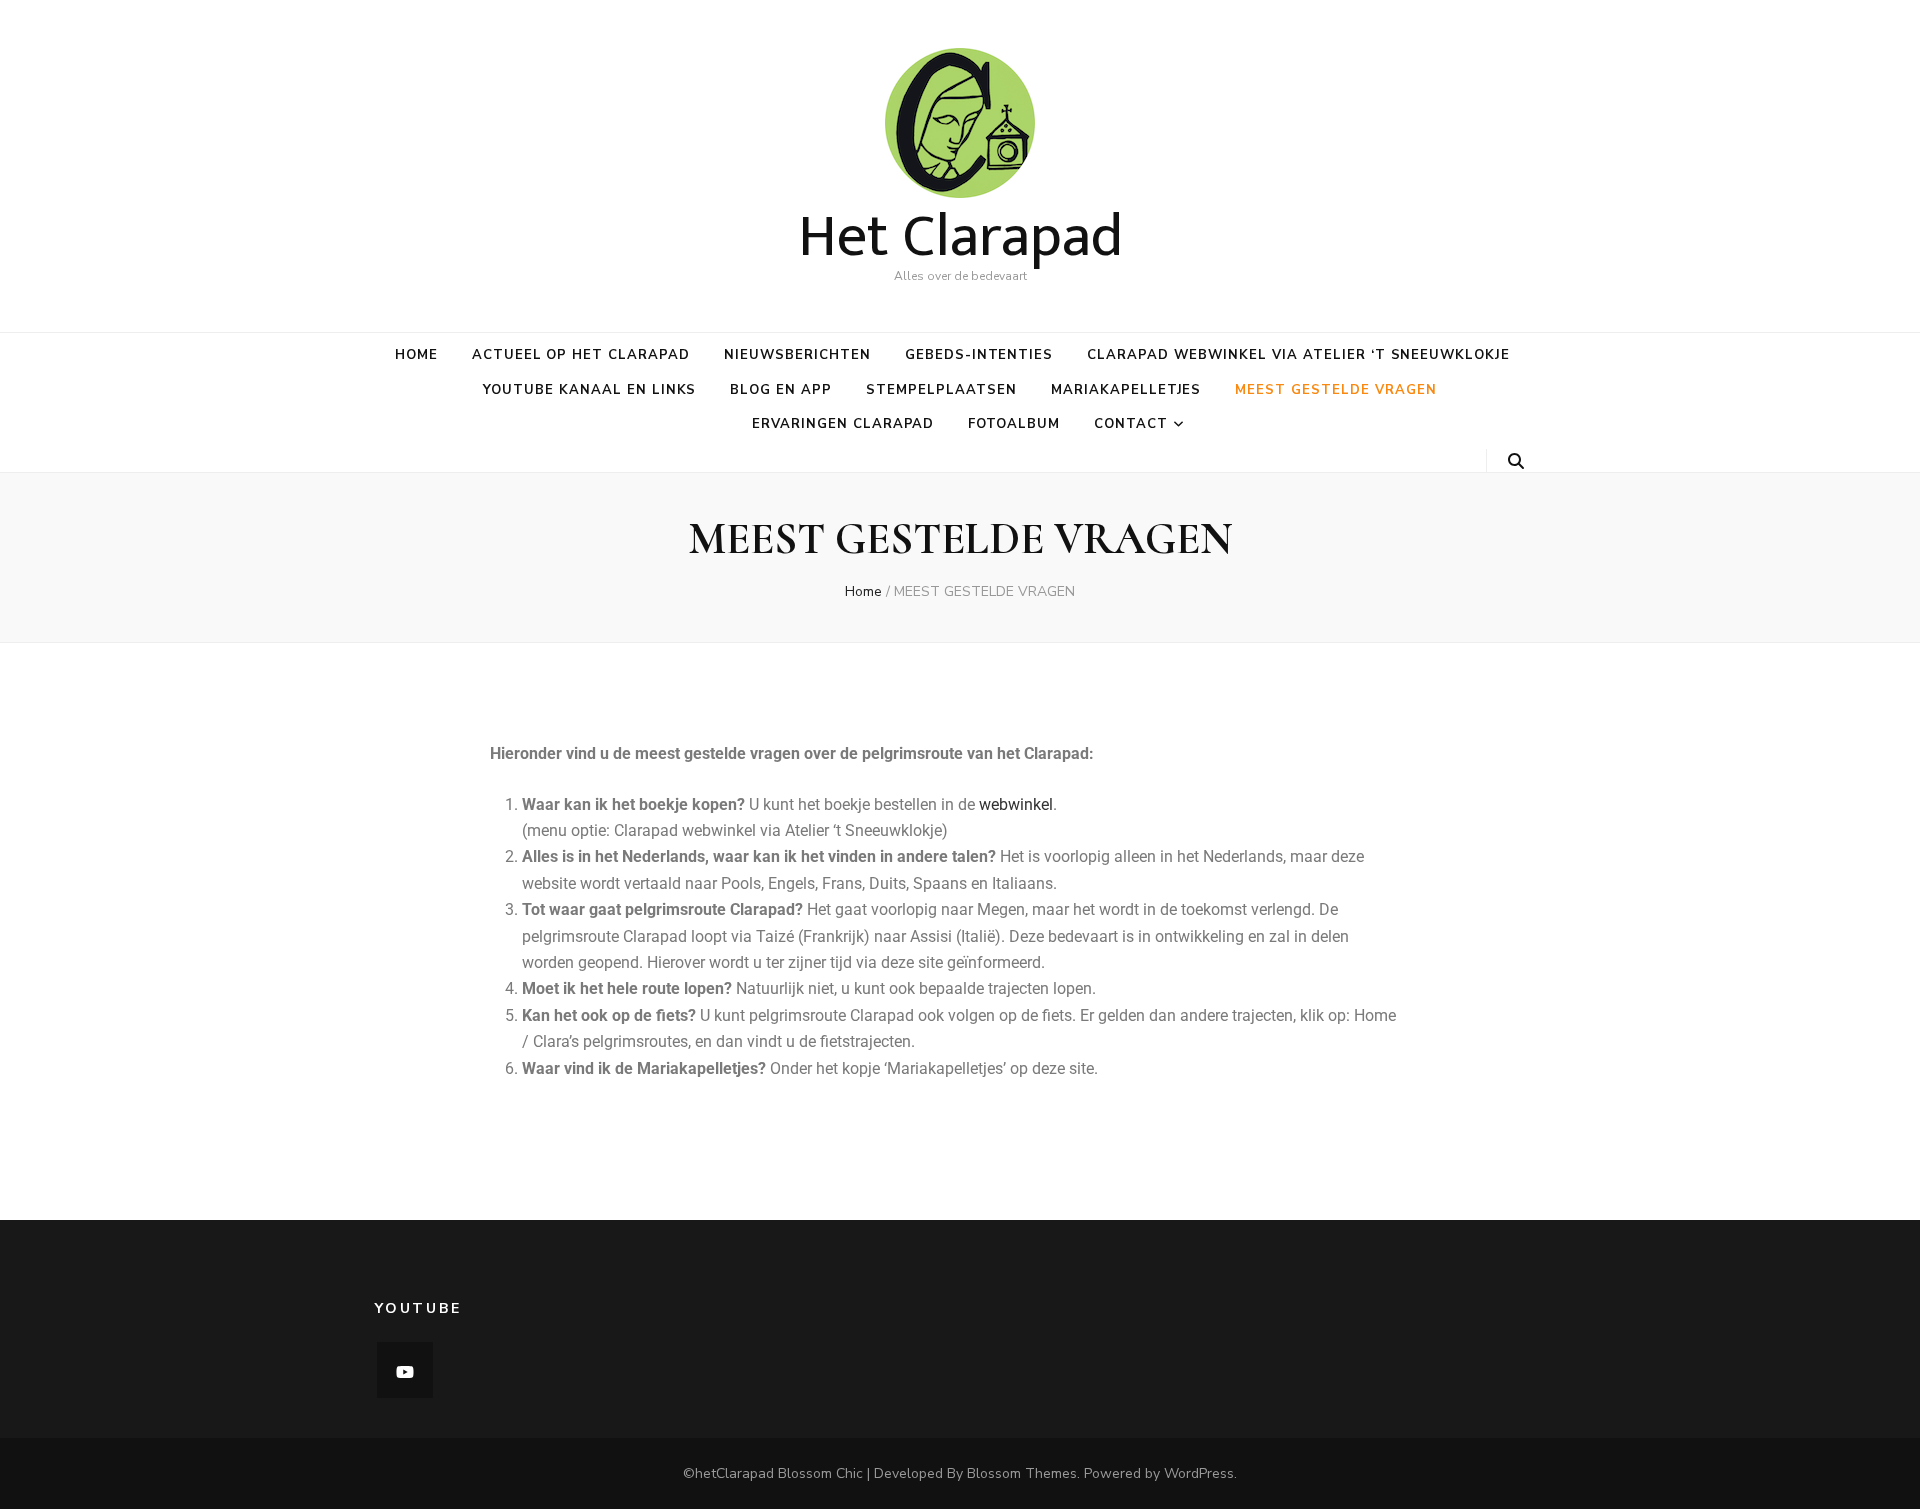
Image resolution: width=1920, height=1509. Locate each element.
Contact (1131, 424)
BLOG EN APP (781, 390)
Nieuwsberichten (797, 355)
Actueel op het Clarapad (581, 355)
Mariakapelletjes (1126, 390)
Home (416, 355)
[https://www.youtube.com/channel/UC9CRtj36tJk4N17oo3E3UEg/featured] (405, 1370)
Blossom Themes (1022, 1473)
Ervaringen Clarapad (843, 424)
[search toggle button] (1516, 461)
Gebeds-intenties (979, 355)
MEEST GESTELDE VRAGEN (1335, 390)
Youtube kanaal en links (589, 390)
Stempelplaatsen (941, 390)
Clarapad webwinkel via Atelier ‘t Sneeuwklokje (1298, 355)
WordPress (1199, 1473)
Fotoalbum (1014, 424)
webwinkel (1016, 804)
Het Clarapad (960, 237)
